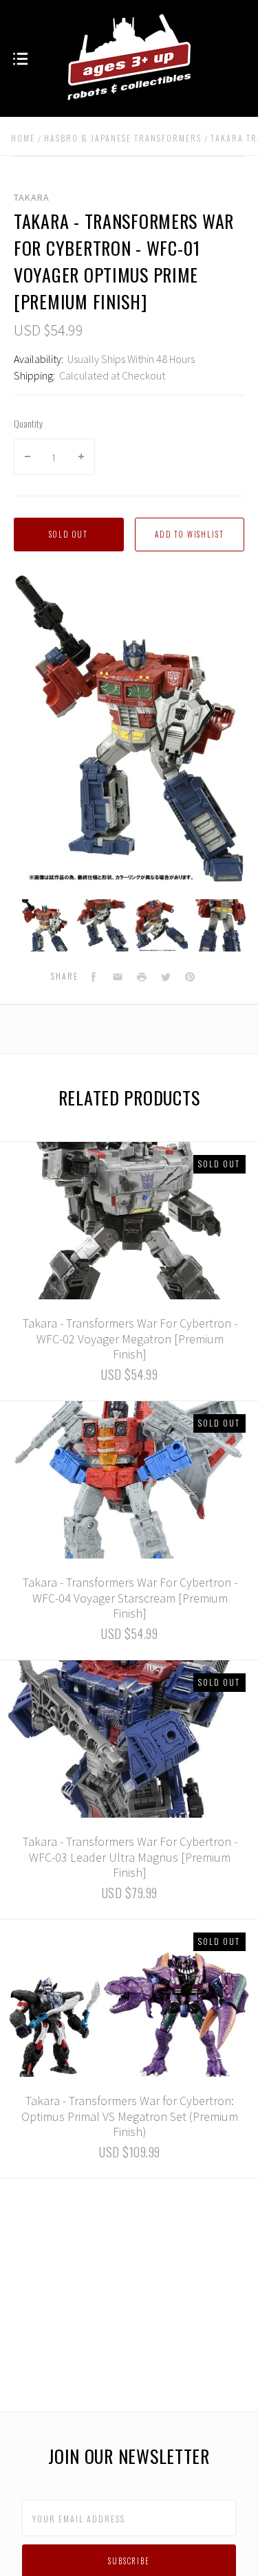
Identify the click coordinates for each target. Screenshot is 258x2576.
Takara (32, 197)
